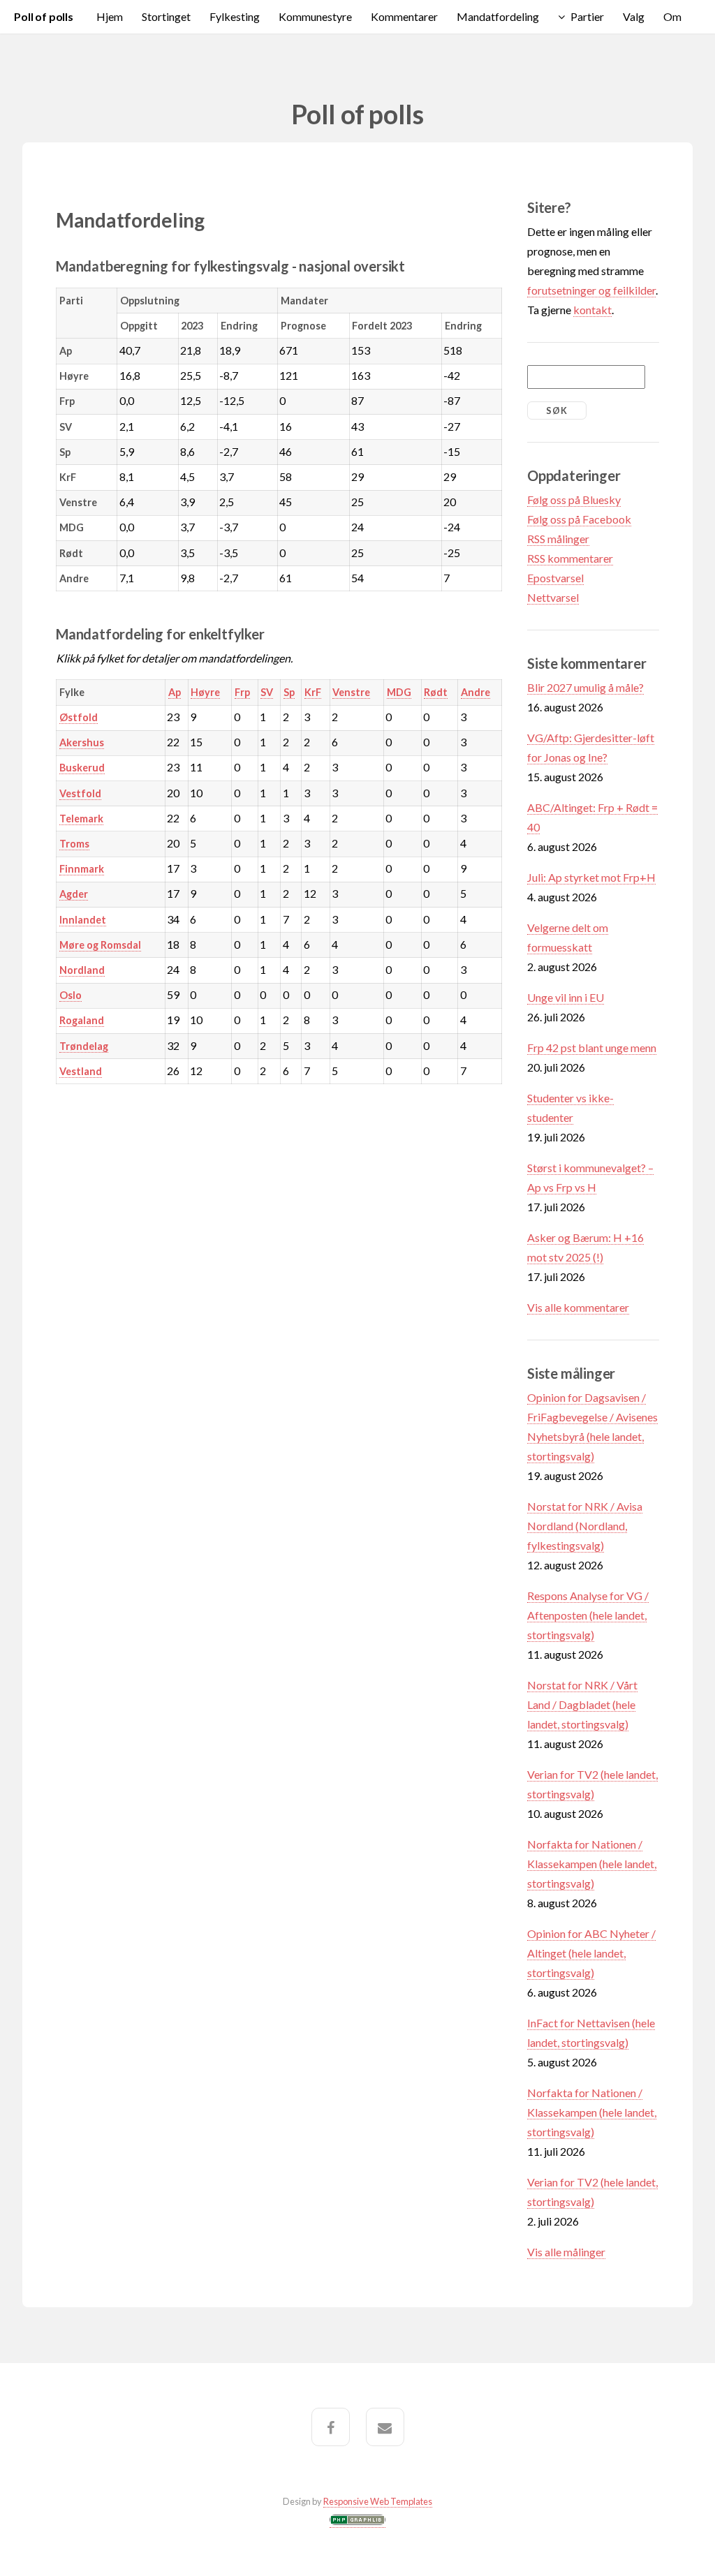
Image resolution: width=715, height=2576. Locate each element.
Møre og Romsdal (100, 945)
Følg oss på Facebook (579, 519)
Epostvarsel (555, 578)
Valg (634, 16)
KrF (313, 692)
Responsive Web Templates (378, 2501)
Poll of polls (44, 16)
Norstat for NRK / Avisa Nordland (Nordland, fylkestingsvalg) (585, 1526)
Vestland (81, 1071)
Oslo (71, 995)
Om (672, 16)
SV (267, 692)
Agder (74, 894)
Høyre (205, 692)
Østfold (79, 717)
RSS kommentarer (570, 558)
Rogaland (82, 1020)
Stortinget (166, 16)
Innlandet (83, 920)
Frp (242, 692)
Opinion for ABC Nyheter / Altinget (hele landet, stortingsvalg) (591, 1953)
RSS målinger (558, 539)
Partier (587, 16)
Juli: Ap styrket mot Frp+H (591, 877)
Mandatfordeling (498, 16)
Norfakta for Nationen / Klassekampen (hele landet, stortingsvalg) (592, 1864)
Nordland (82, 970)
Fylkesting (235, 16)
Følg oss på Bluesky (574, 499)
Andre (476, 692)
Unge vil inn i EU (566, 997)
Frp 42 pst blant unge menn (592, 1048)
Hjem (110, 16)
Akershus (82, 742)
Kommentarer (404, 16)
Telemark (81, 819)
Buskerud (82, 768)
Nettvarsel (553, 597)
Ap (175, 692)
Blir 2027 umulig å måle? (585, 687)
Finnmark (82, 869)
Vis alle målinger (566, 2252)
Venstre (351, 692)
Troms (74, 844)
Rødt (436, 692)
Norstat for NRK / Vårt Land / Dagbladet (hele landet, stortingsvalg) (582, 1704)
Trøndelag (84, 1046)
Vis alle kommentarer (578, 1307)
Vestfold (80, 793)
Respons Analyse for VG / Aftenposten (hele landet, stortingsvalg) (588, 1615)
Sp (289, 692)
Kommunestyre (315, 16)
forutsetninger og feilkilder (591, 290)
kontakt (592, 310)
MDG (399, 692)
